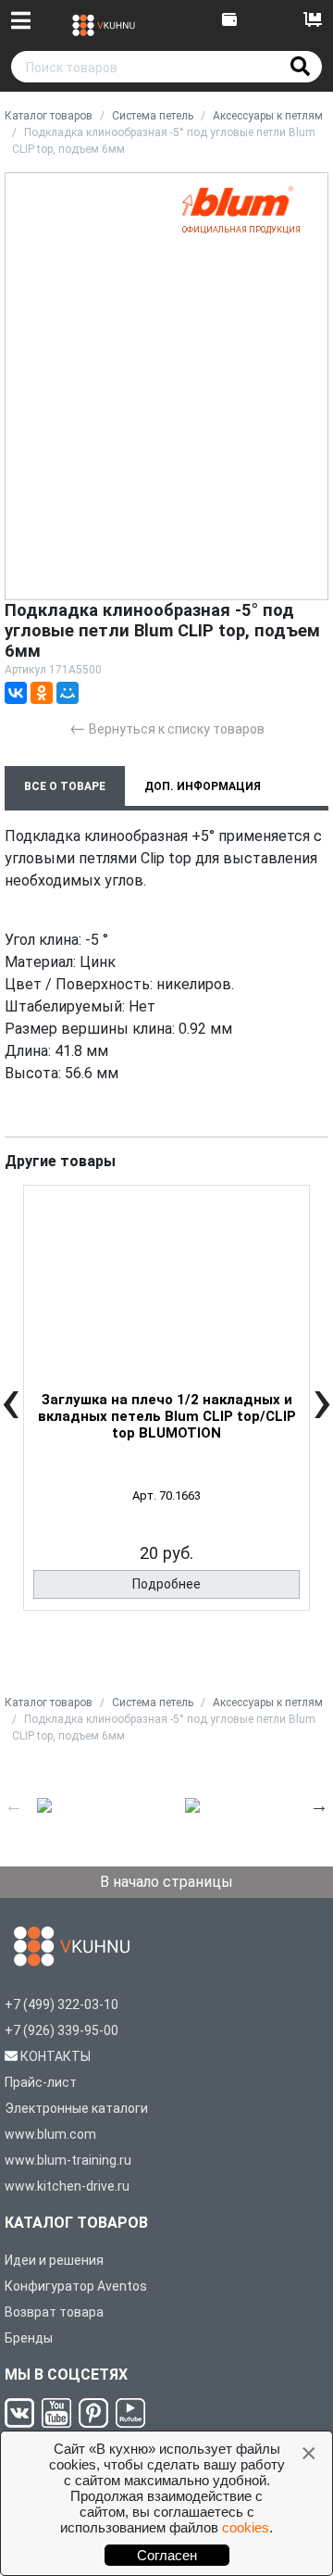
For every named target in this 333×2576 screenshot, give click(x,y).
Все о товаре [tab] (65, 786)
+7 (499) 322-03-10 (62, 2004)
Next (319, 1805)
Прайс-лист (41, 2082)
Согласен (167, 2555)
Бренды (29, 2338)
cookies (246, 2527)
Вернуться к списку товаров (167, 728)
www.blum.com (50, 2134)
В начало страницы (166, 1882)
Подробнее (166, 1584)
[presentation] (11, 1414)
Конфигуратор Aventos (76, 2286)
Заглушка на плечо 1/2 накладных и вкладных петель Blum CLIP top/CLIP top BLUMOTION (167, 1416)
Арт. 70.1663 (166, 1495)
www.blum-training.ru (68, 2160)
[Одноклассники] (42, 693)
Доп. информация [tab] (203, 786)
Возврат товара (54, 2312)
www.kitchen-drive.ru (67, 2186)
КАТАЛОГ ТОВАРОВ (76, 2223)
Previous (14, 1805)
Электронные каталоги (76, 2108)
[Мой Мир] (68, 693)
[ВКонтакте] (16, 693)
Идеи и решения (54, 2260)
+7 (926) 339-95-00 (62, 2030)
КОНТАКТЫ (55, 2056)
